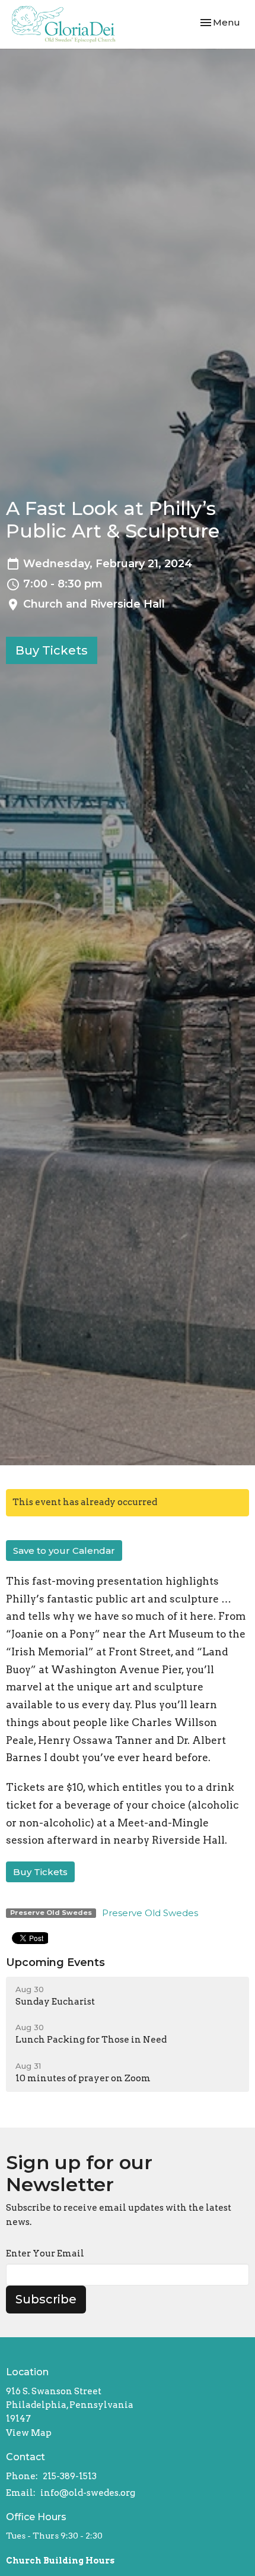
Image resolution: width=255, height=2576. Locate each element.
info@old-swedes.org (88, 2493)
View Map (29, 2433)
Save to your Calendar (64, 1551)
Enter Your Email (45, 2253)
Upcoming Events (55, 1962)
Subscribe (46, 2299)
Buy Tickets (52, 650)
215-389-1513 (70, 2476)
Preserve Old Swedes (150, 1913)
